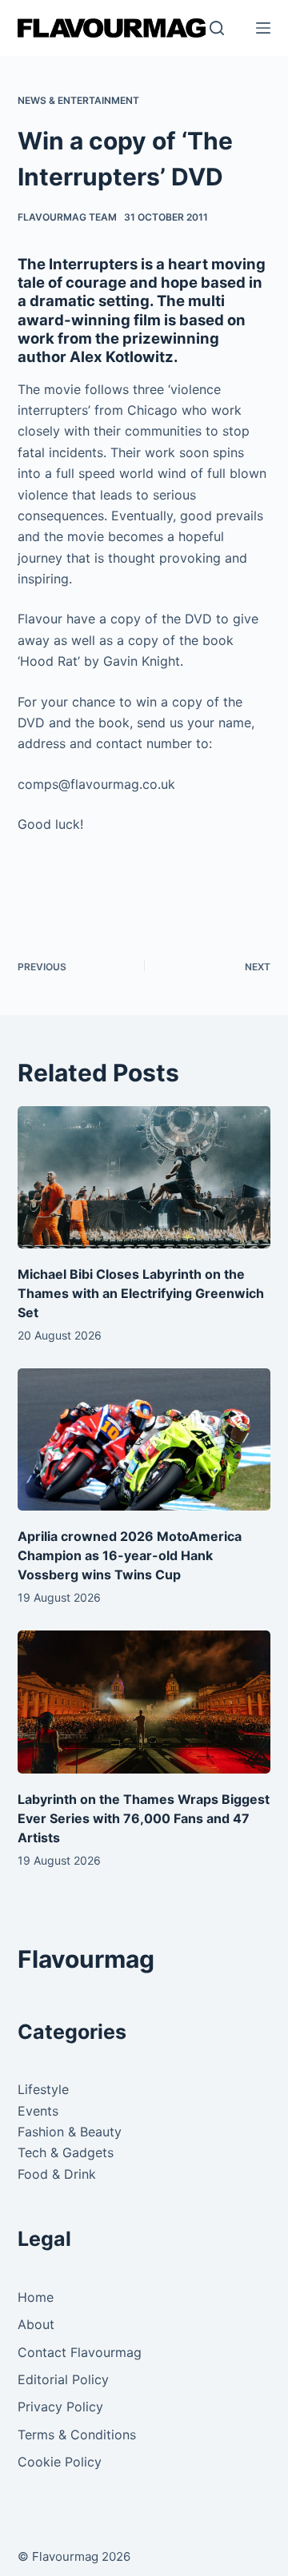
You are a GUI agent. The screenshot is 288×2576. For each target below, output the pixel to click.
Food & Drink (57, 2174)
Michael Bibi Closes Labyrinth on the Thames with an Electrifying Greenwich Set (141, 1293)
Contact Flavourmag (80, 2352)
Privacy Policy (60, 2407)
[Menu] (263, 28)
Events (38, 2111)
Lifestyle (43, 2089)
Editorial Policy (63, 2379)
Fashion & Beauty (70, 2132)
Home (36, 2297)
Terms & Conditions (77, 2435)
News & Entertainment (78, 100)
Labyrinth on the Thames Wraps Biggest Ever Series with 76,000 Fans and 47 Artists (144, 1818)
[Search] (217, 28)
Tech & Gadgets (66, 2152)
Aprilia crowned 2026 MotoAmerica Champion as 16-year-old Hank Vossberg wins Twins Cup (130, 1555)
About (36, 2324)
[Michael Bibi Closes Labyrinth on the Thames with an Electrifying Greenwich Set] (144, 1177)
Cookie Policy (60, 2462)
